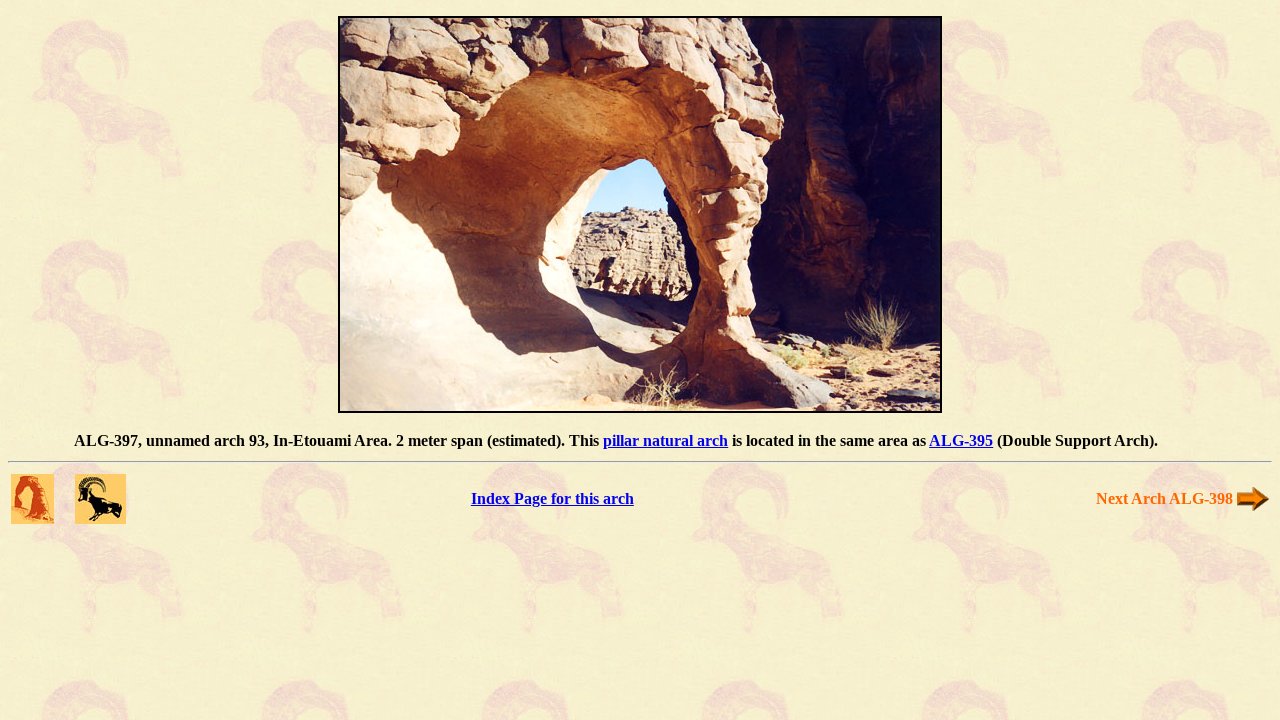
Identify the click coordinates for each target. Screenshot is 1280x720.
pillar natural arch (665, 440)
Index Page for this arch (552, 498)
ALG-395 (961, 440)
